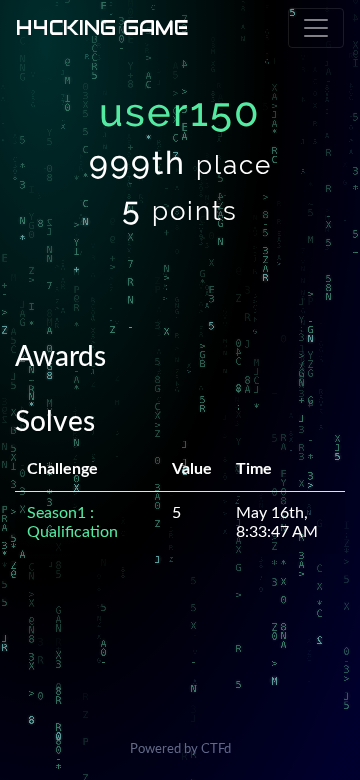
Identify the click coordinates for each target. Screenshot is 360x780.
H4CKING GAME (102, 28)
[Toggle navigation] (316, 28)
